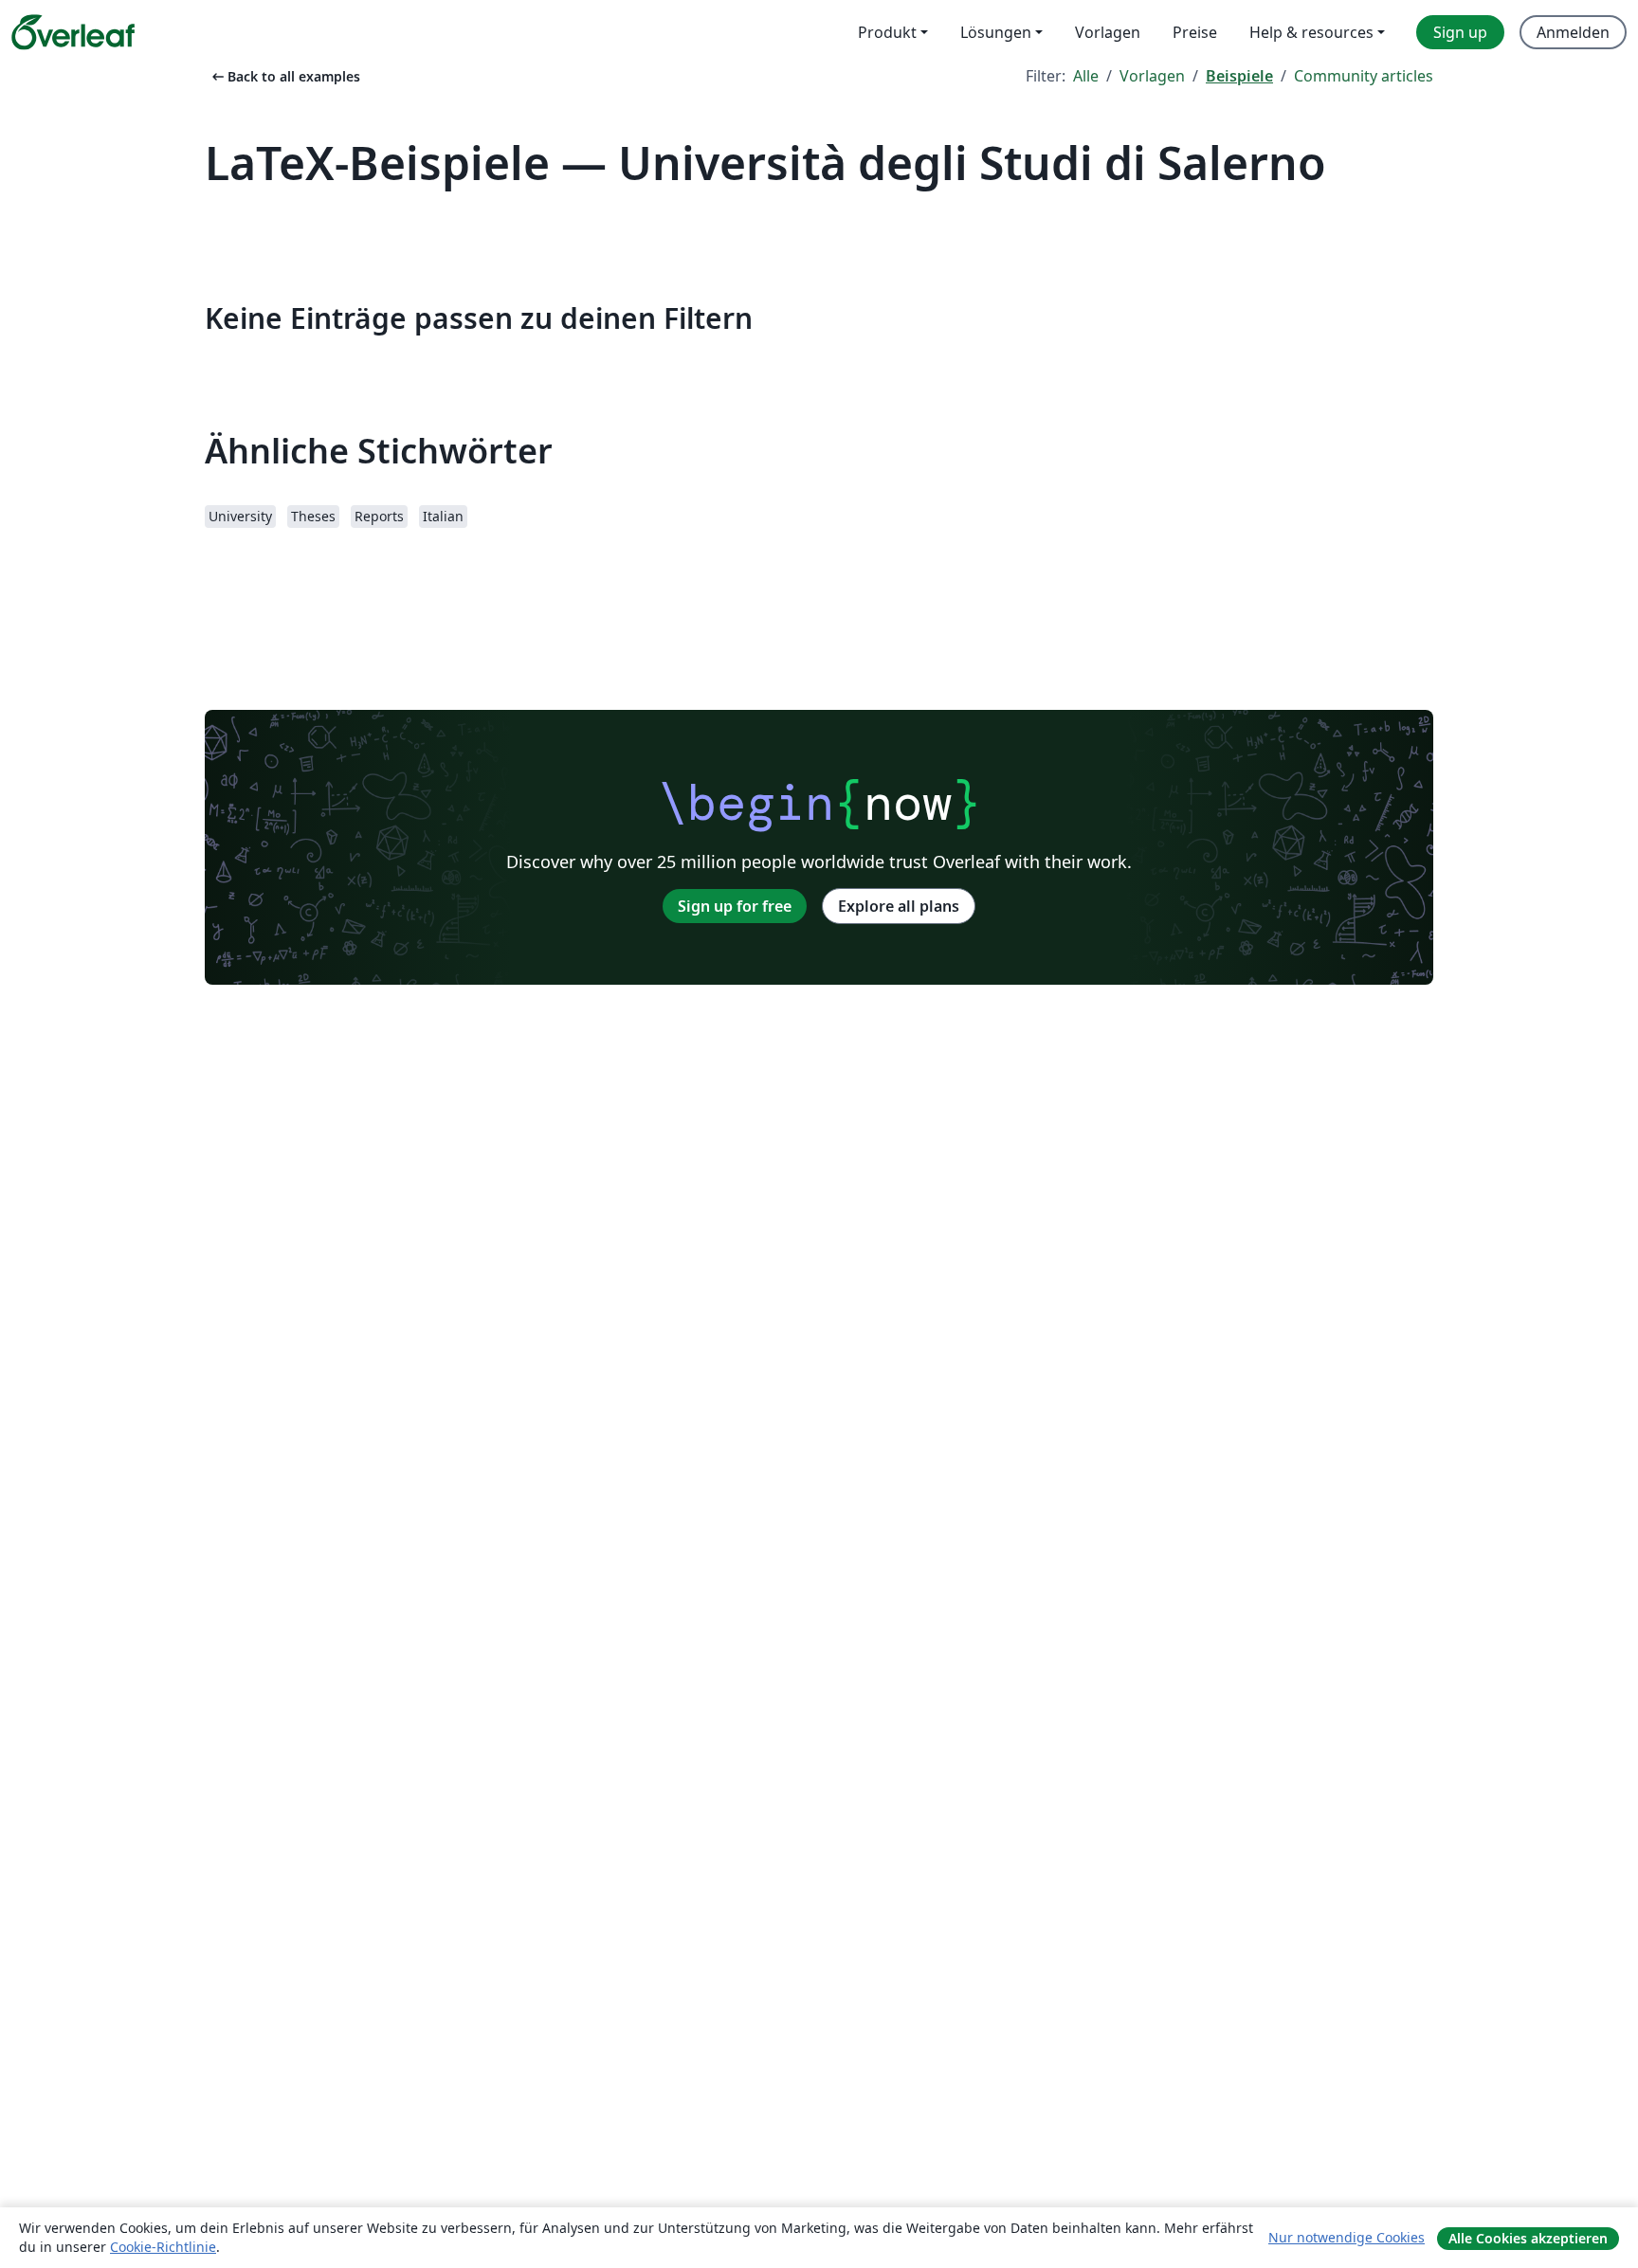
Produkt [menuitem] (887, 32)
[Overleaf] (73, 32)
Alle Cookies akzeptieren (1528, 2238)
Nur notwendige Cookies (1347, 2237)
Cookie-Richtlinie (163, 2247)
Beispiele (1239, 76)
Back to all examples (284, 76)
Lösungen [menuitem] (996, 32)
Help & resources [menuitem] (1311, 32)
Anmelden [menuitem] (1573, 32)
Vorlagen (1152, 76)
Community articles (1364, 76)
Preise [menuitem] (1195, 32)
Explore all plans (899, 906)
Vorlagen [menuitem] (1108, 32)
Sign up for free (735, 906)
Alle (1086, 76)
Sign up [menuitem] (1460, 32)
